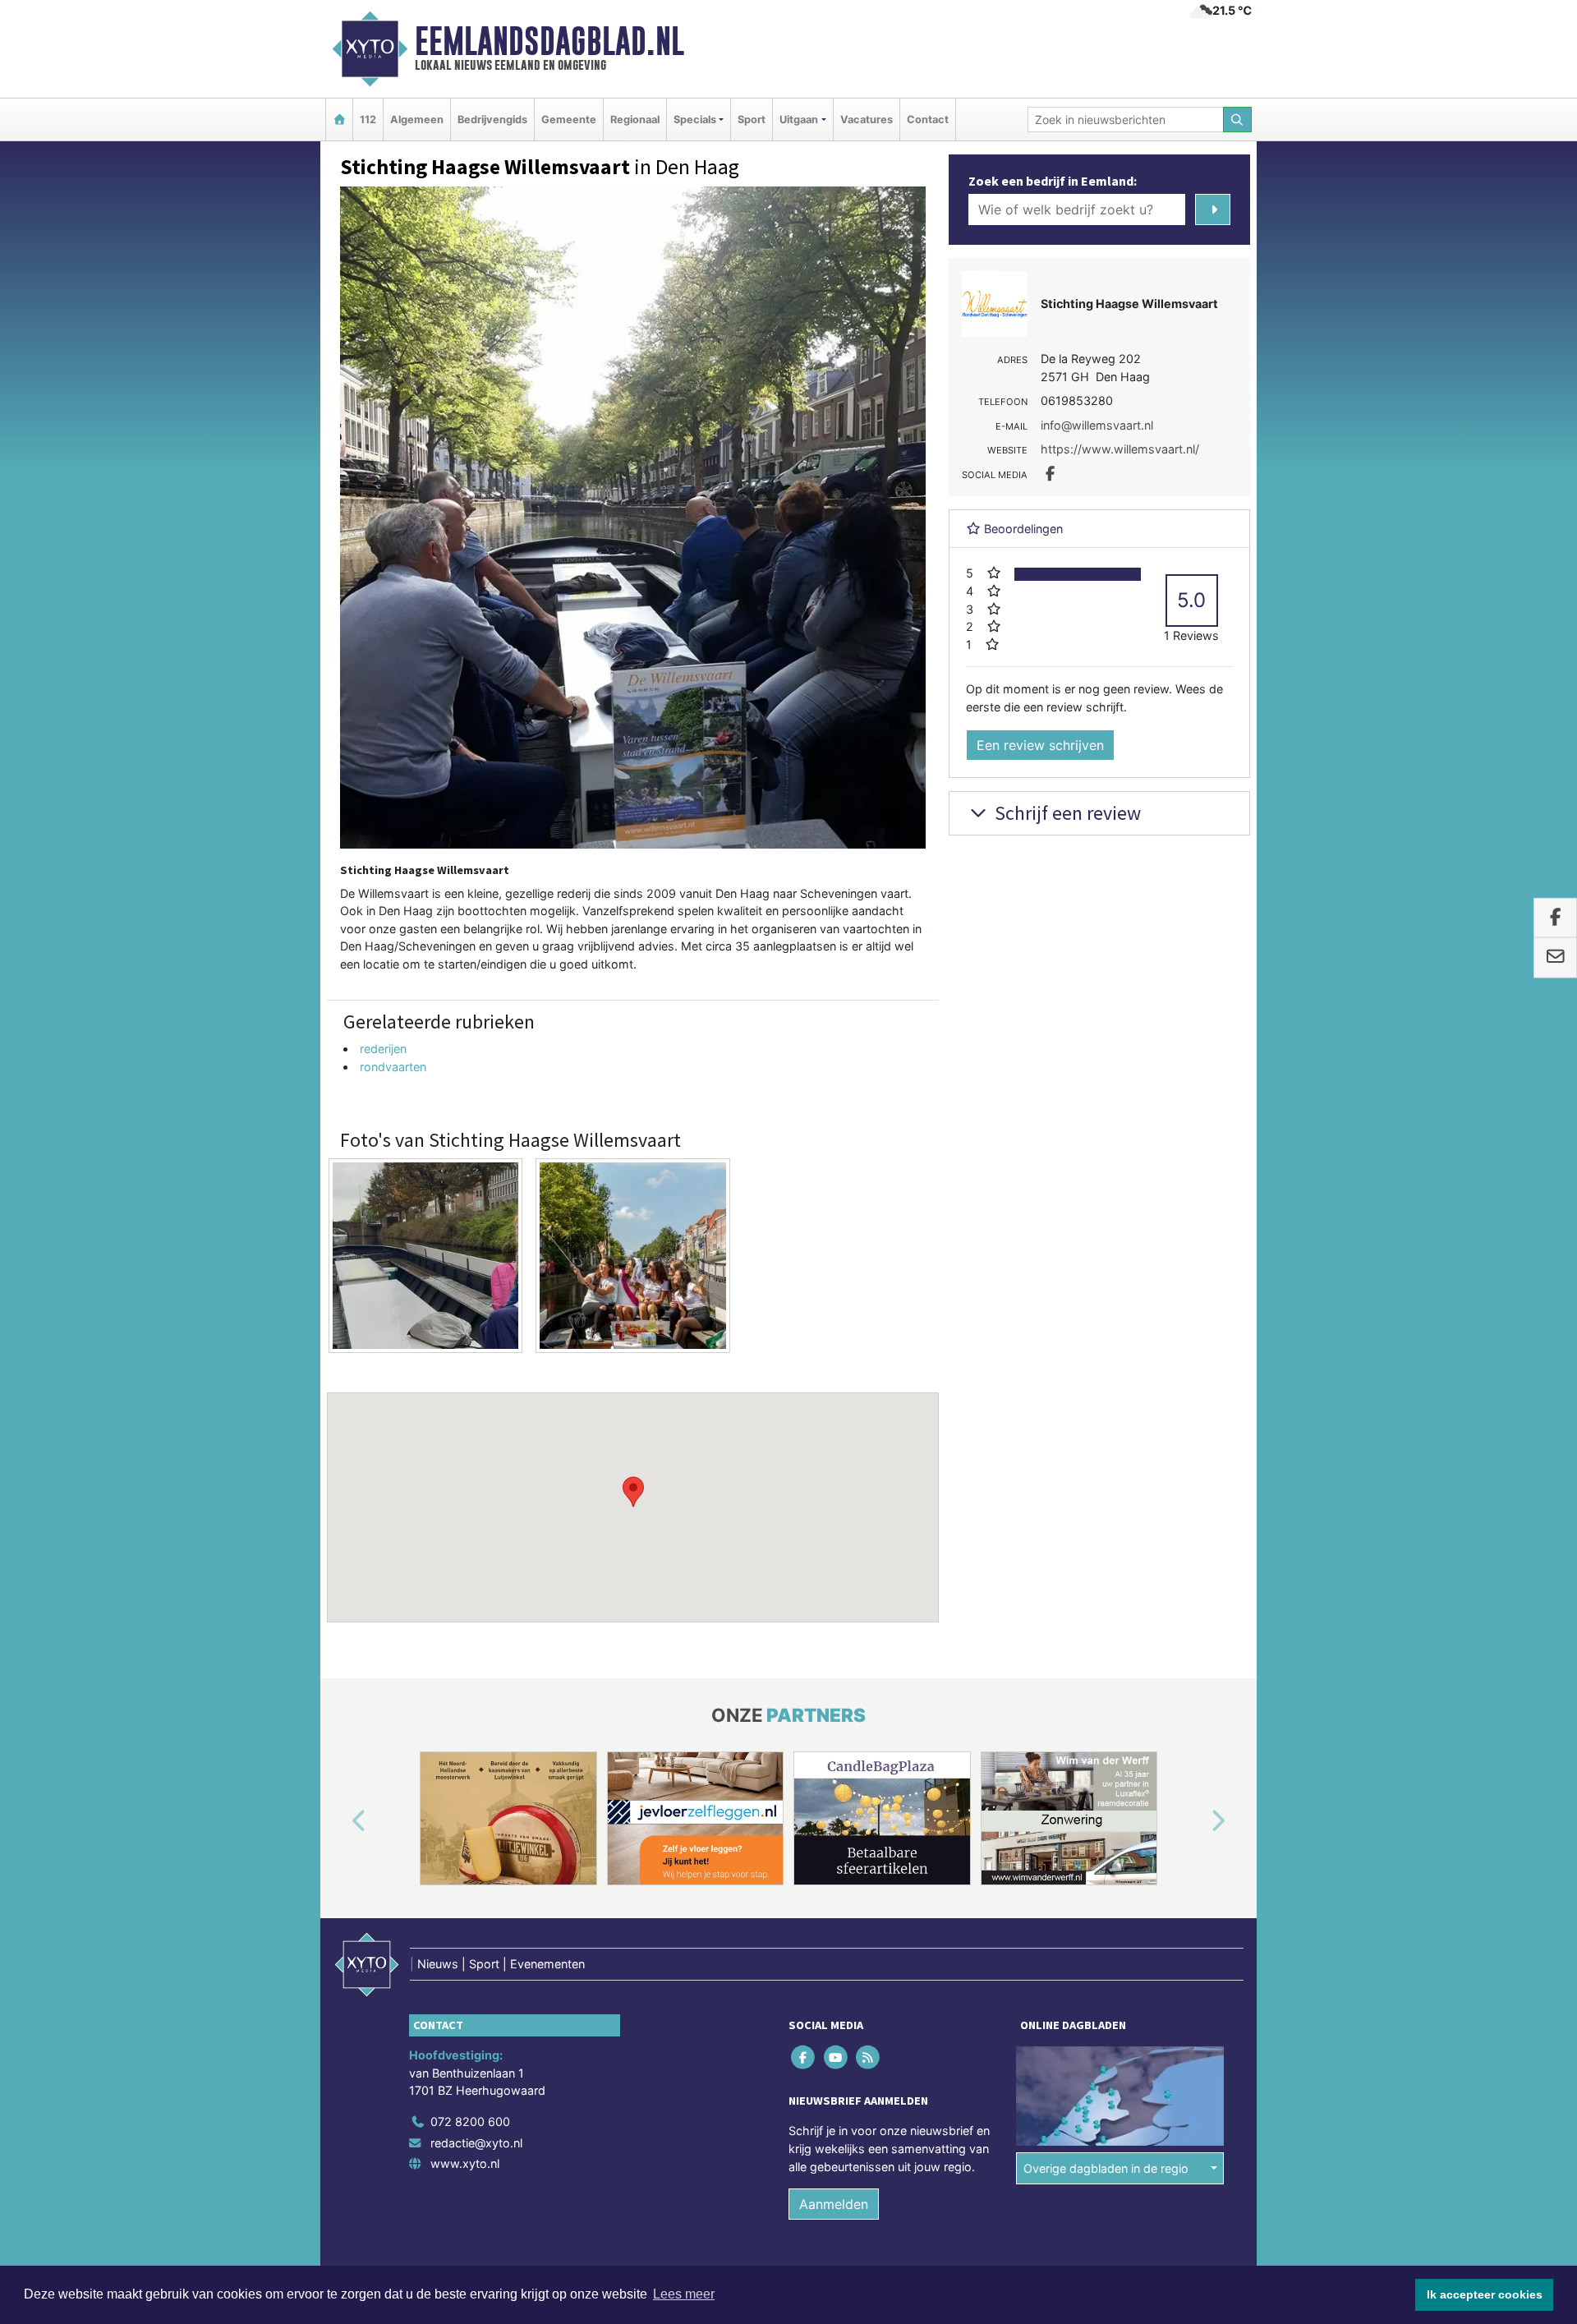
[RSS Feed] (869, 2057)
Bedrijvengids (492, 120)
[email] (1555, 958)
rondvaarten (393, 1067)
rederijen (383, 1049)
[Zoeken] (1238, 120)
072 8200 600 (470, 2122)
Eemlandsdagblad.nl (549, 41)
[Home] (339, 120)
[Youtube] (837, 2057)
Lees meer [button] (684, 2294)
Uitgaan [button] (799, 120)
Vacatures (867, 120)
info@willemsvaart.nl (1097, 425)
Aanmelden (834, 2204)
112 (368, 120)
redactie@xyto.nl (476, 2143)
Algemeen (417, 120)
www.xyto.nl (465, 2163)
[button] (633, 1492)
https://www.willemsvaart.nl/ (1120, 449)
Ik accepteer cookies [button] (1485, 2294)
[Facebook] (805, 2057)
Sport (752, 120)
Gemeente (569, 120)
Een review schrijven (1040, 745)
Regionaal (635, 120)
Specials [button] (695, 120)
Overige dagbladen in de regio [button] (1106, 2168)
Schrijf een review (1066, 813)
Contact (928, 120)
